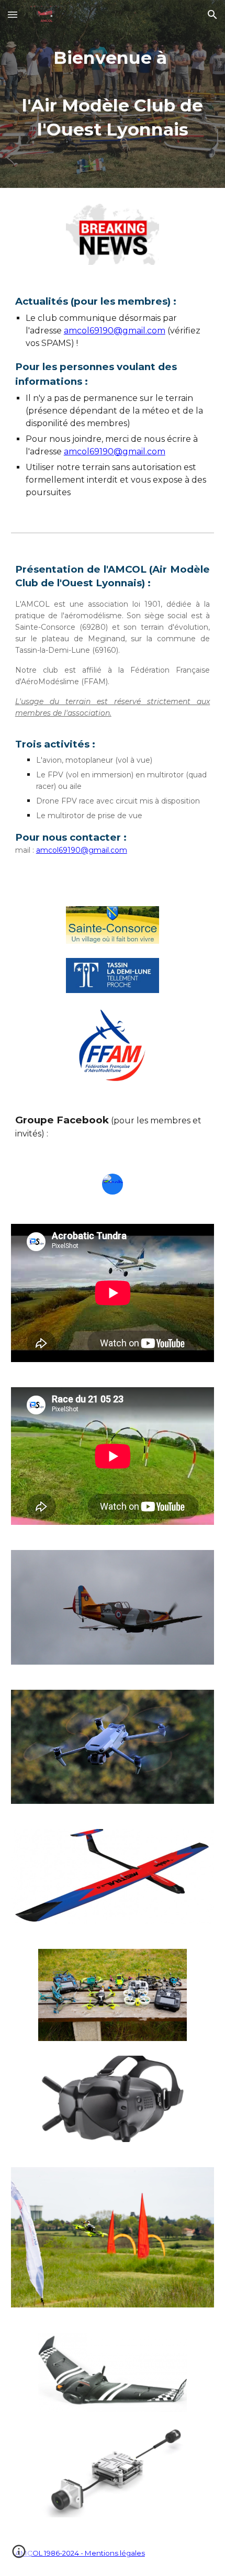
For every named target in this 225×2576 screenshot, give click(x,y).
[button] (13, 14)
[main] (113, 94)
